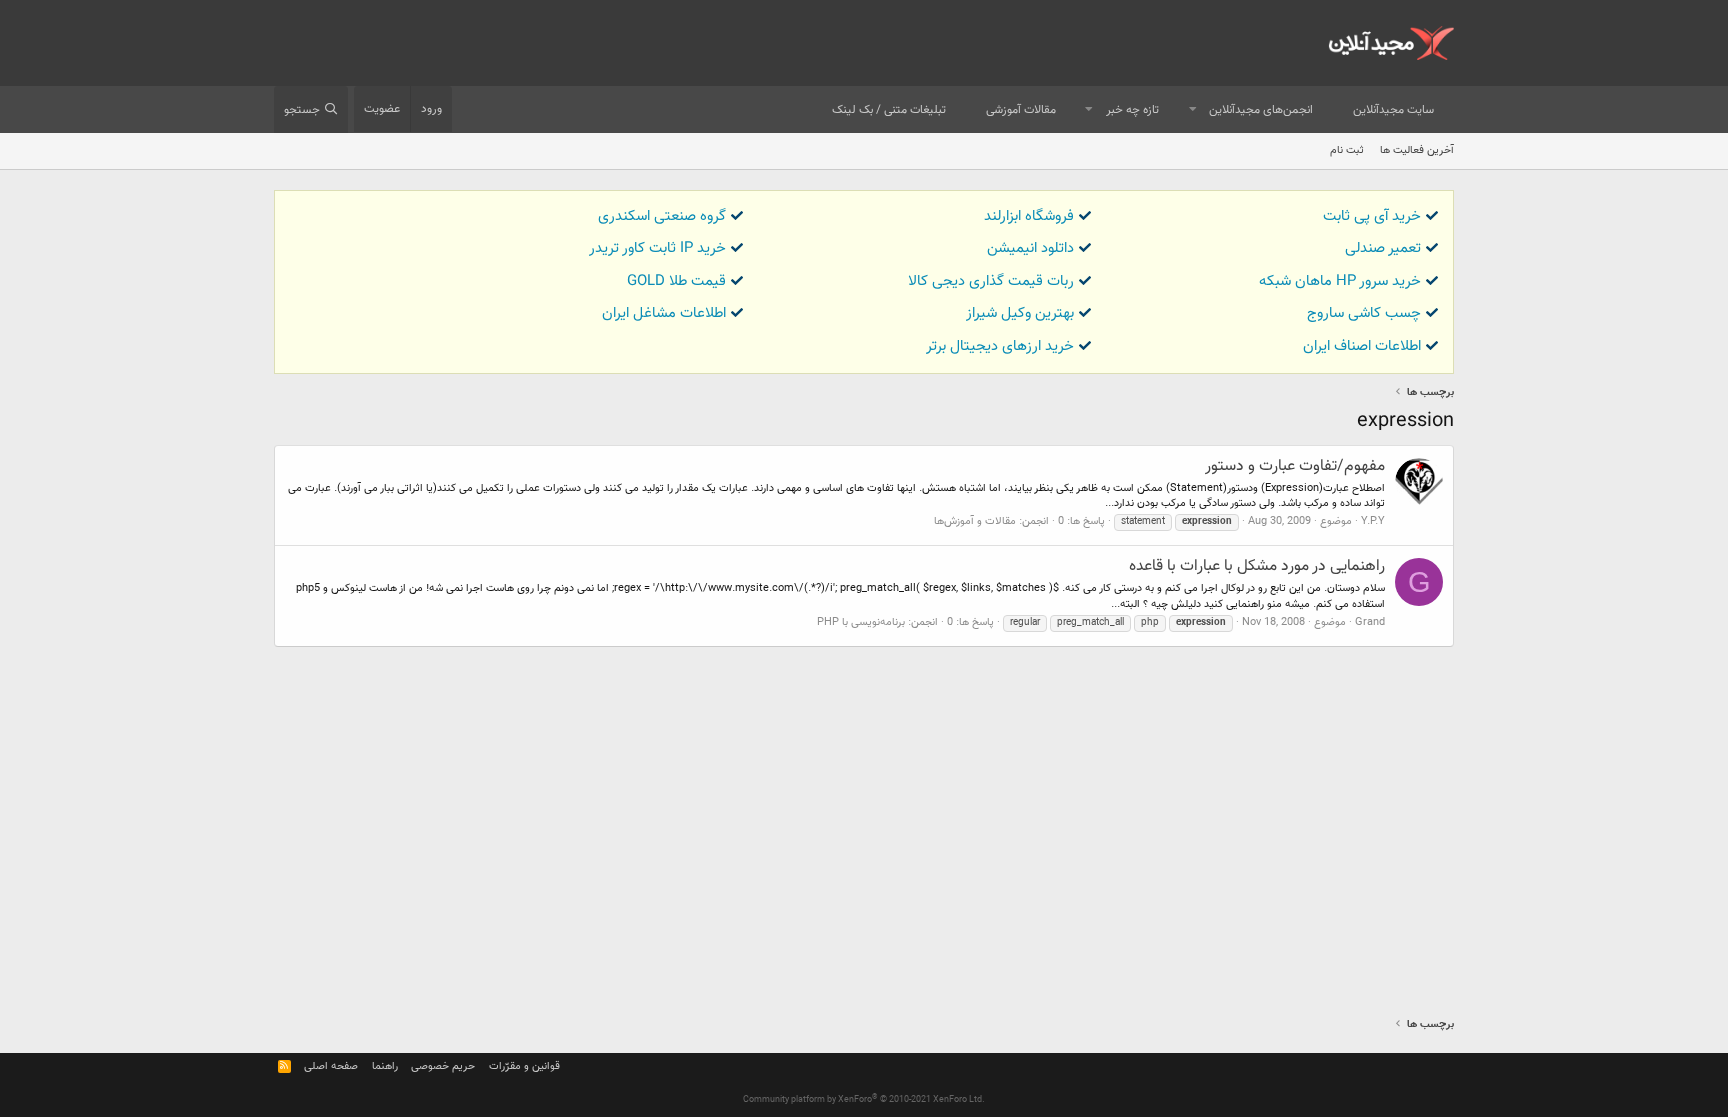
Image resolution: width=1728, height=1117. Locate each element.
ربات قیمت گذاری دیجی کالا (991, 281)
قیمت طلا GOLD (676, 281)
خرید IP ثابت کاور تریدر (657, 248)
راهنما (385, 1066)
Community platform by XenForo (864, 1100)
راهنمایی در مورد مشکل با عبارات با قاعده (1257, 566)
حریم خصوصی (443, 1066)
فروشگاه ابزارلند (1029, 216)
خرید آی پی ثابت (1372, 216)
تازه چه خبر (1132, 110)
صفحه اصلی (331, 1066)
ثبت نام (1347, 150)
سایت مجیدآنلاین (1393, 110)
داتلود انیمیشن (1030, 248)
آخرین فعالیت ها (1417, 150)
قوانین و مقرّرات (524, 1066)
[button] (1193, 110)
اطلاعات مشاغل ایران (664, 313)
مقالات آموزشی (1021, 110)
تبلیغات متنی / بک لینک (889, 110)
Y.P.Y (1373, 521)
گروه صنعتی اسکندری (662, 216)
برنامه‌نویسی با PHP (861, 622)
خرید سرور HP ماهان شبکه (1340, 281)
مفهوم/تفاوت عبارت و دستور (1295, 466)
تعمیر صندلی (1383, 248)
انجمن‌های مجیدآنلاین (1261, 110)
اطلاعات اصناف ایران (1362, 346)
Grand (1370, 622)
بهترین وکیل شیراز (1020, 313)
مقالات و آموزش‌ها (975, 521)
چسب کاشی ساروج (1364, 313)
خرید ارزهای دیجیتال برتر (1000, 346)
